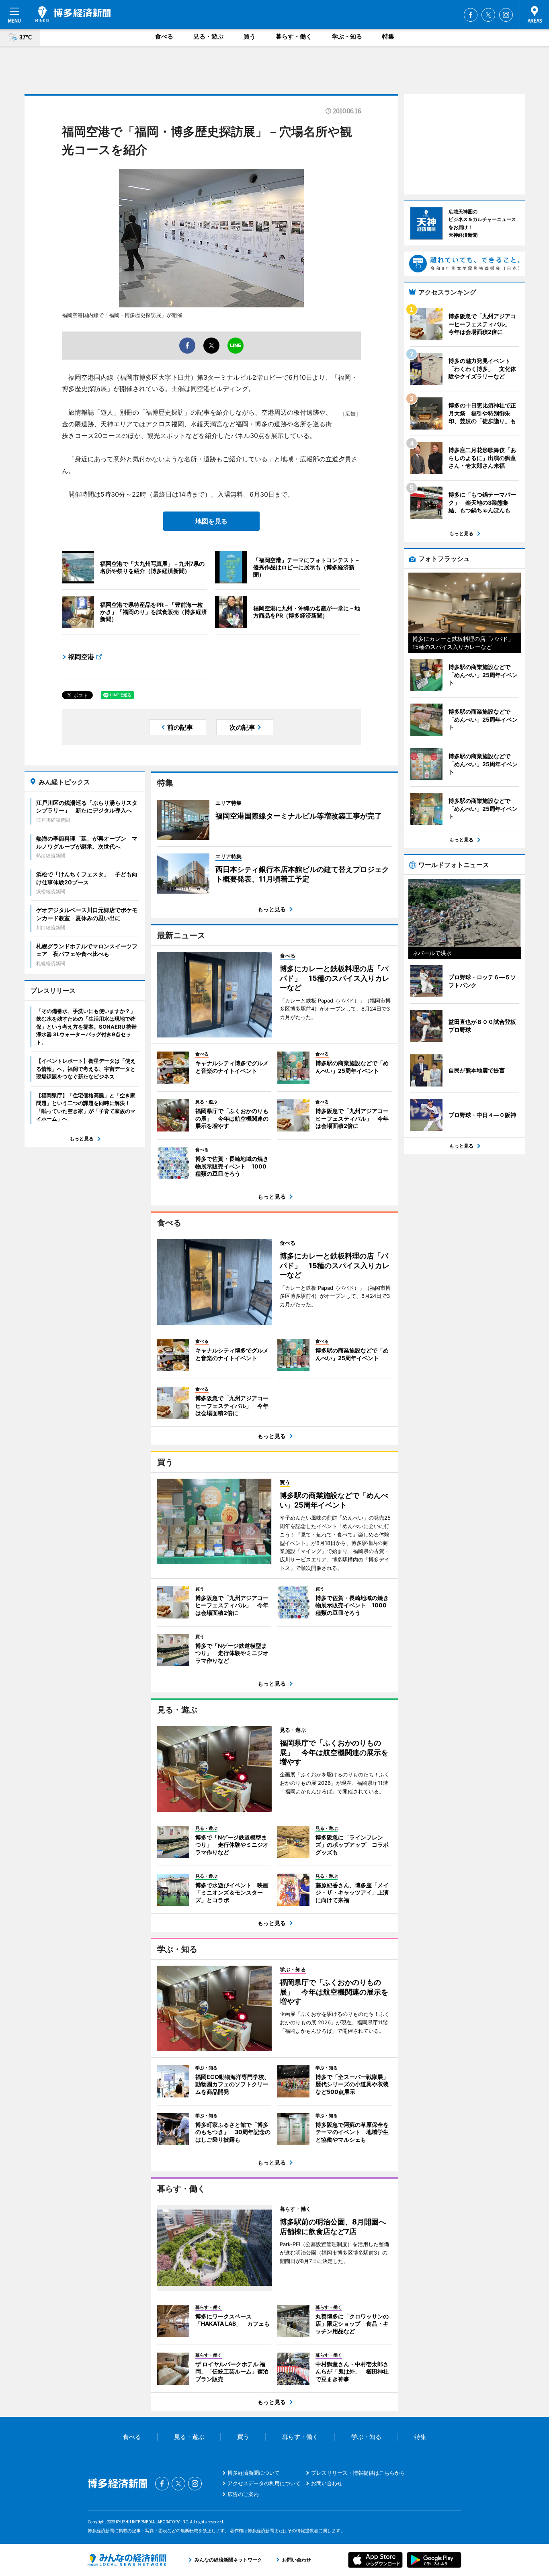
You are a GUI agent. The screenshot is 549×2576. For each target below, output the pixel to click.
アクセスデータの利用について (264, 2483)
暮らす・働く (294, 36)
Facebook (471, 15)
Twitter (488, 15)
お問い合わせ (327, 2483)
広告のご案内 (243, 2494)
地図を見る (211, 521)
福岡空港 (81, 657)
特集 (388, 36)
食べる (164, 36)
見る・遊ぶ (208, 36)
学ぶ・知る (347, 36)
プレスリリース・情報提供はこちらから (358, 2473)
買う (250, 36)
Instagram (506, 15)
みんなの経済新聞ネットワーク (127, 2560)
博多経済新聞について (254, 2473)
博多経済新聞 (73, 14)
